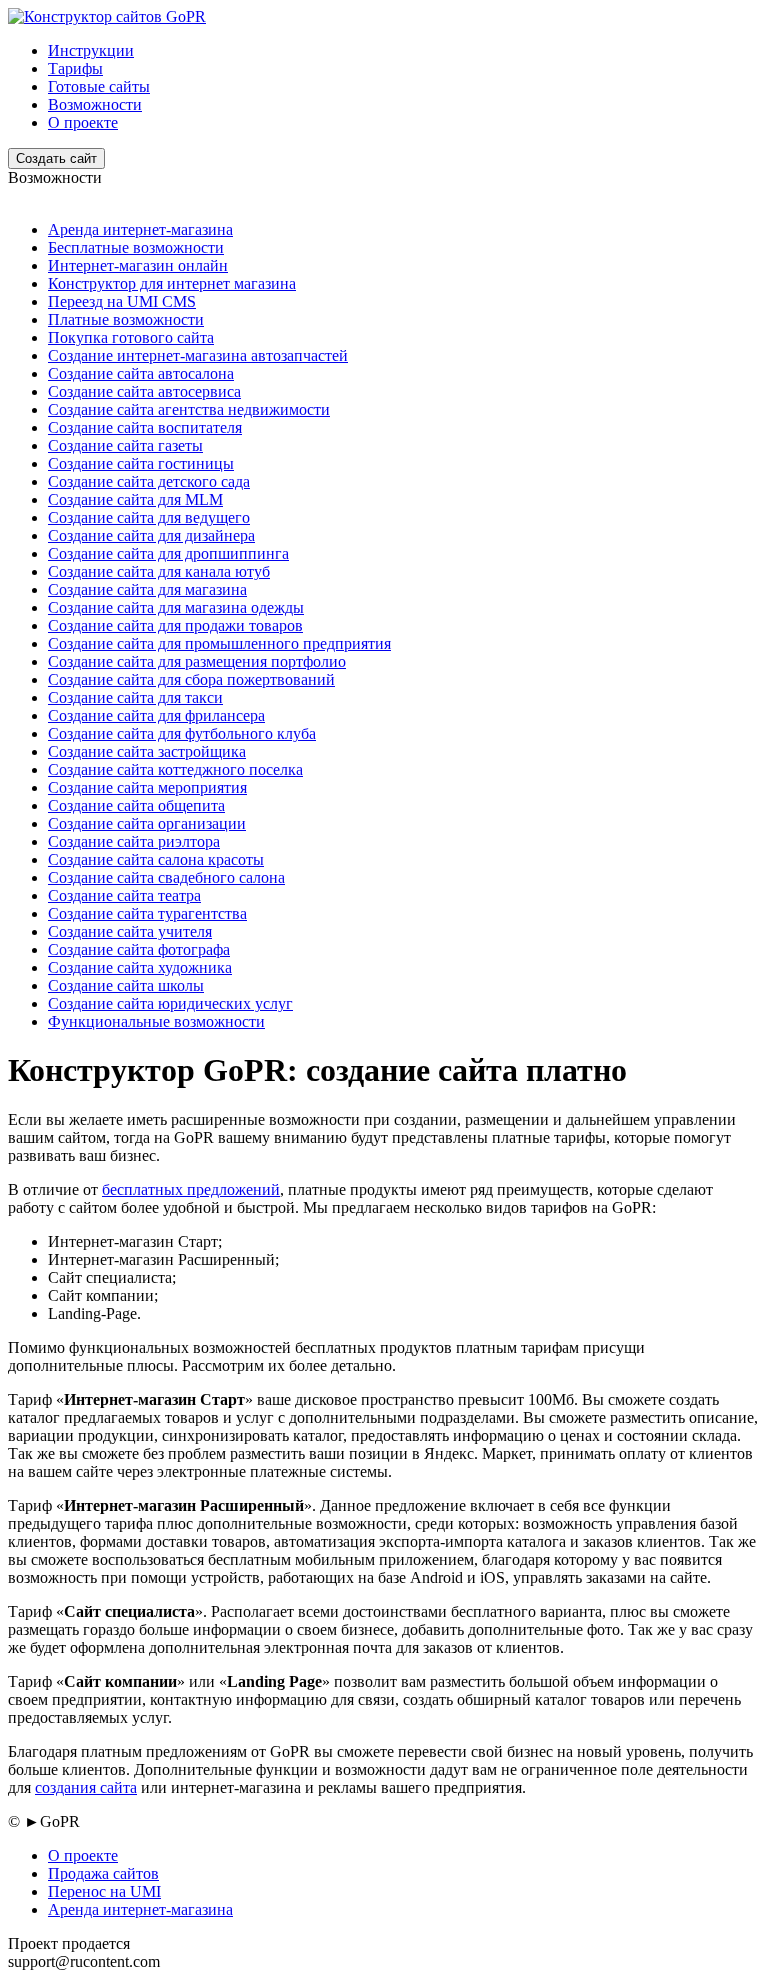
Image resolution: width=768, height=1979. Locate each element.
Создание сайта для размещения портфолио (197, 661)
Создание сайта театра (124, 895)
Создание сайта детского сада (149, 481)
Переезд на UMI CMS (122, 301)
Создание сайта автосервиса (144, 391)
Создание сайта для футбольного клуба (182, 733)
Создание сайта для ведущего (149, 517)
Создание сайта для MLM (135, 499)
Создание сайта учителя (130, 931)
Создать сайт (56, 158)
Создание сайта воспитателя (145, 427)
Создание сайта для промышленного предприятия (219, 643)
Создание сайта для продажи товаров (175, 625)
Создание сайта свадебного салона (166, 877)
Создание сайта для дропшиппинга (168, 553)
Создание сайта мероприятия (147, 787)
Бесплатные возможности (136, 247)
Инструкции (91, 50)
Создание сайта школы (126, 985)
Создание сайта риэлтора (134, 841)
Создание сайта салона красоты (156, 859)
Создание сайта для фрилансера (156, 715)
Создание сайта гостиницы (141, 463)
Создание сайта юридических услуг (170, 1003)
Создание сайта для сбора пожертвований (191, 679)
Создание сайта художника (140, 967)
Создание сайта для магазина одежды (176, 607)
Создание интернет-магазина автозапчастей (198, 355)
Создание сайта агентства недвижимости (189, 409)
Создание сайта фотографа (139, 949)
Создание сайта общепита (136, 805)
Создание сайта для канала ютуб (159, 571)
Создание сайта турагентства (147, 913)
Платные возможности (126, 319)
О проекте (83, 122)
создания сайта (86, 1787)
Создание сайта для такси (135, 697)
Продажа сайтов (103, 1873)
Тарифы (75, 68)
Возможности (95, 104)
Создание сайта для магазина (147, 589)
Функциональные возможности (156, 1021)
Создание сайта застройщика (147, 751)
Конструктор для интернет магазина (172, 283)
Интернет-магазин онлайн (138, 265)
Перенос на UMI (104, 1891)
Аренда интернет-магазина (140, 229)
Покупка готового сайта (131, 337)
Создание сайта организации (147, 823)
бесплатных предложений (191, 1189)
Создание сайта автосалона (141, 373)
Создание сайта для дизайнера (151, 535)
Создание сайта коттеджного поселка (175, 769)
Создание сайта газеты (125, 445)
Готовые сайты (99, 86)
